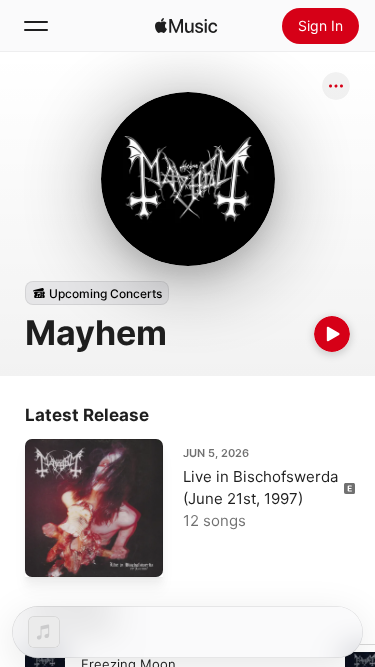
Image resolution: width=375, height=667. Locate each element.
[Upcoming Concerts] (97, 293)
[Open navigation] (36, 26)
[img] (186, 26)
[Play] (332, 334)
